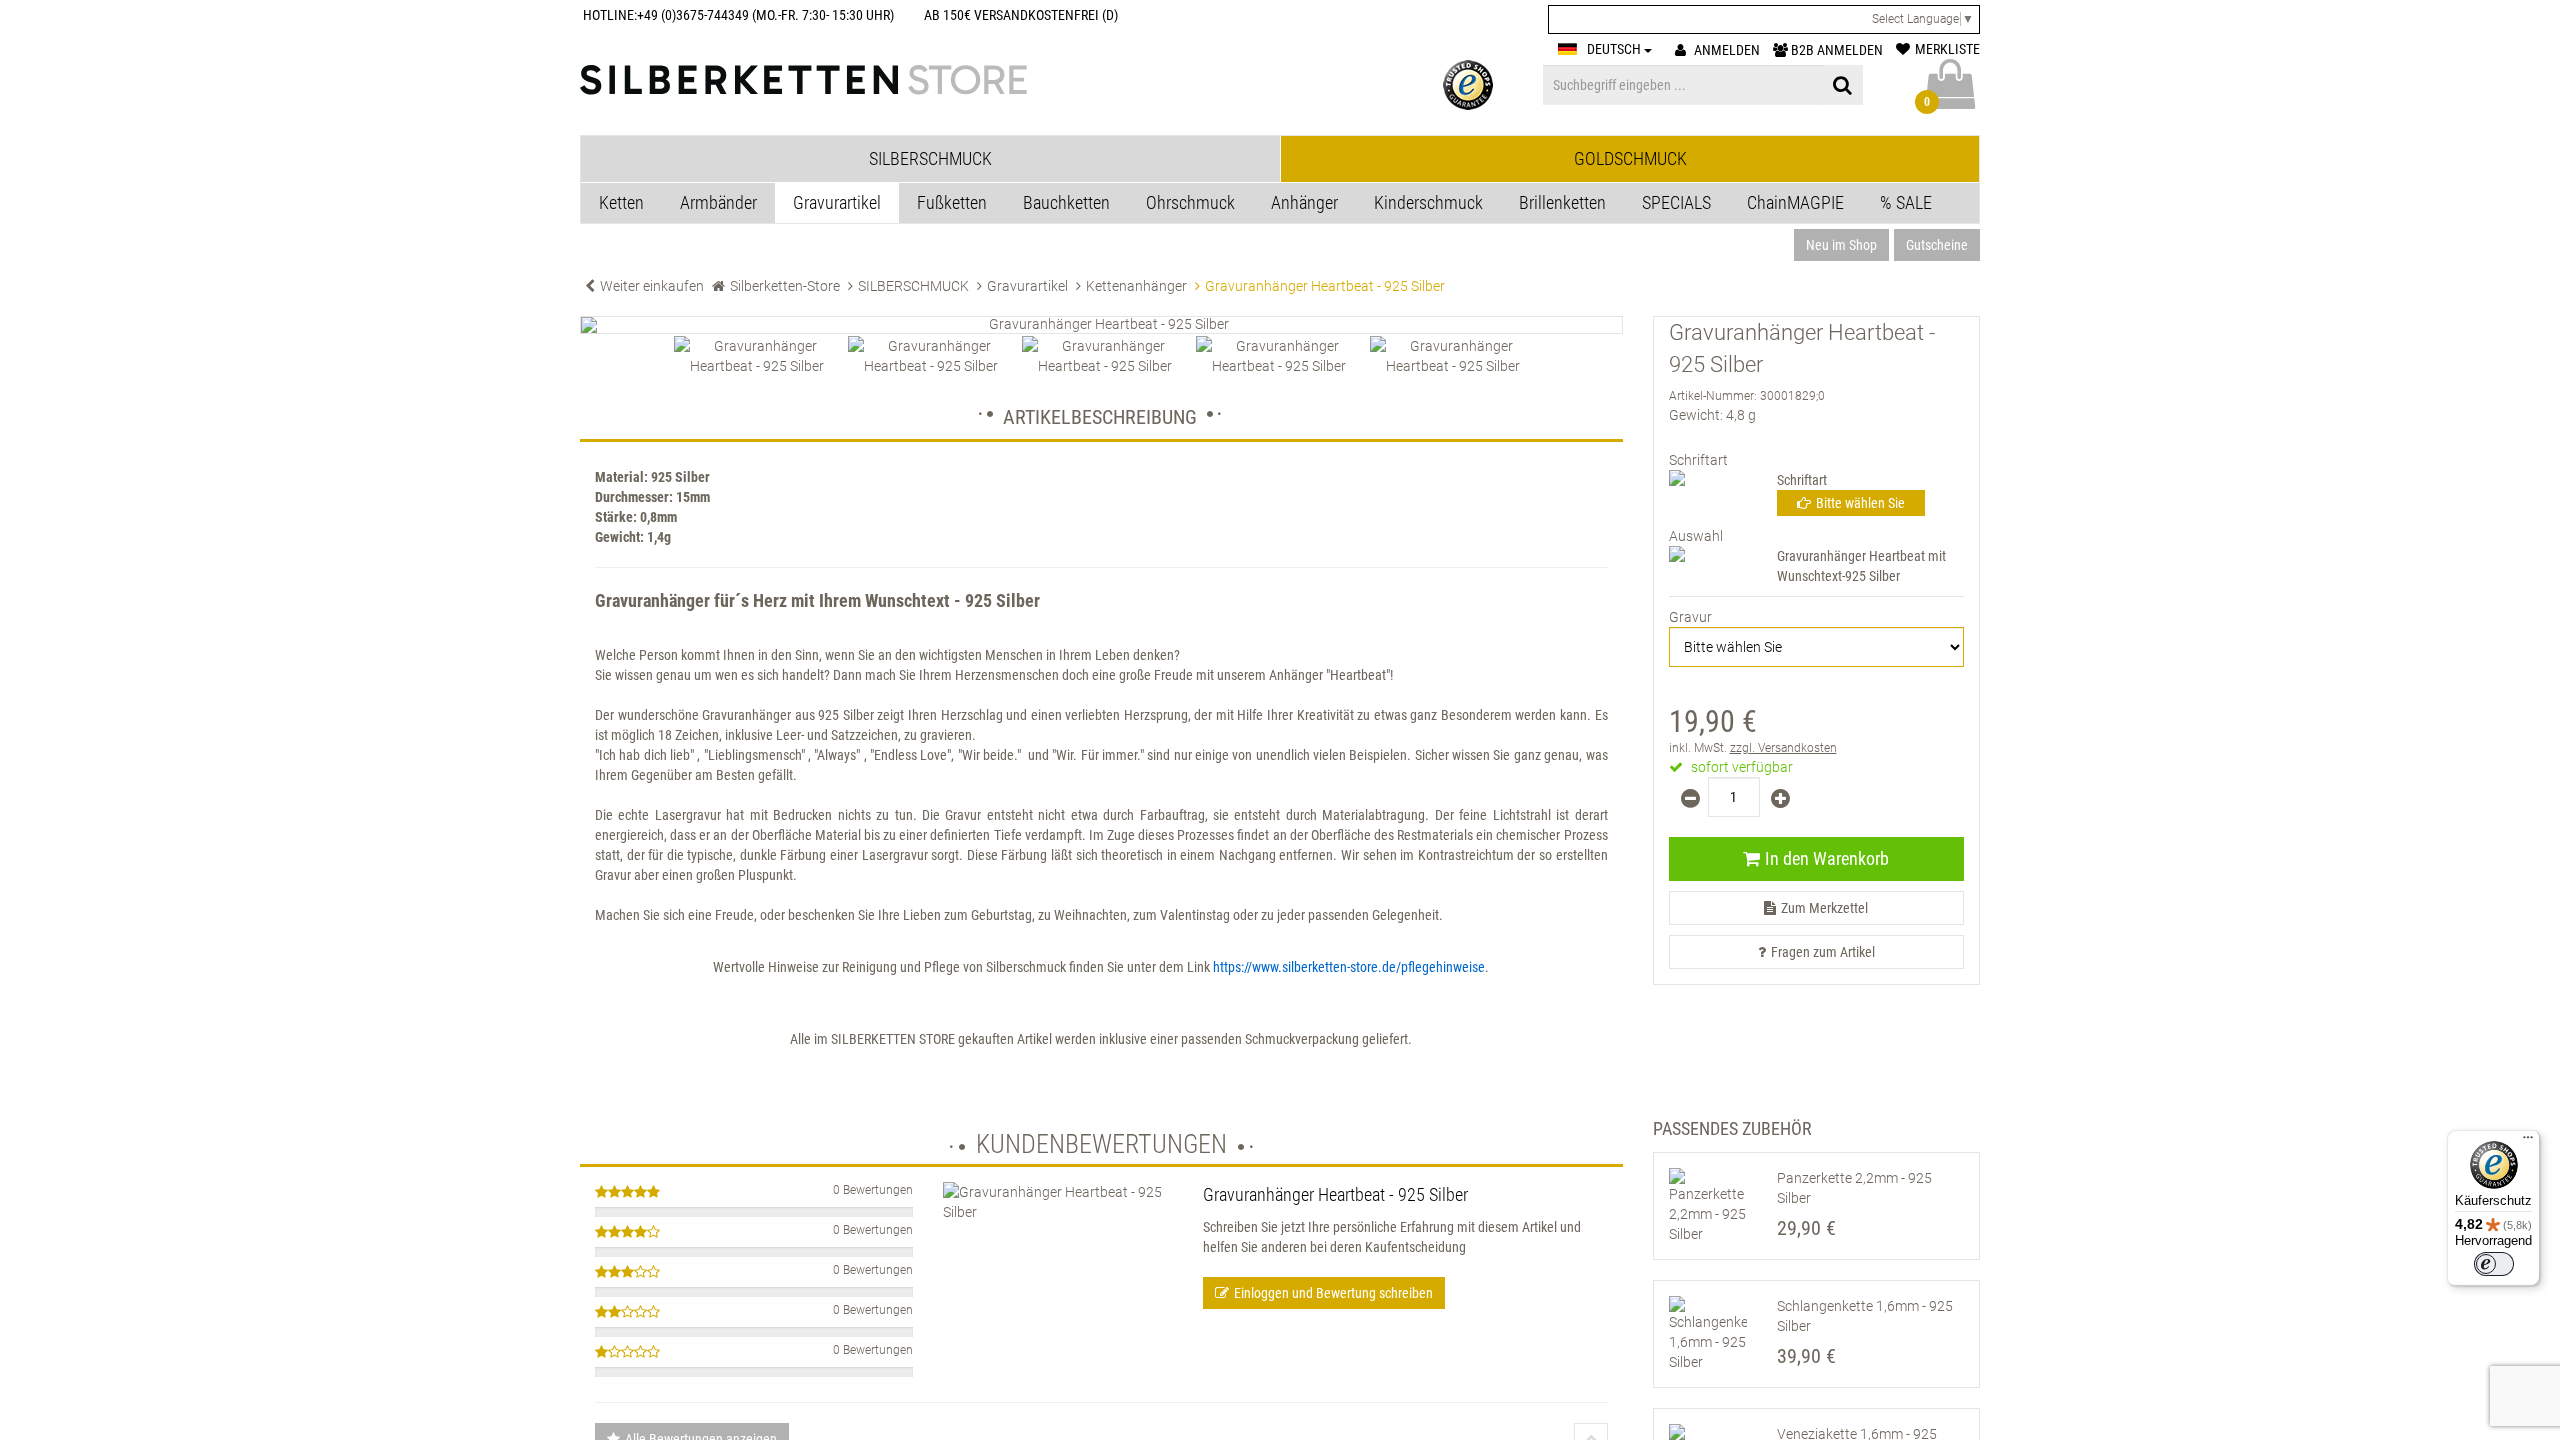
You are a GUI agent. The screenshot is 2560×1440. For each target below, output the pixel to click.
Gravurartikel (837, 202)
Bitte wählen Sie (1860, 503)
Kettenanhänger (1136, 286)
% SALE (1906, 202)
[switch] (2494, 1264)
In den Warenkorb (1827, 858)
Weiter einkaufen (652, 286)
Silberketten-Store (785, 286)
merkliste (1947, 49)
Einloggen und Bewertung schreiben (1333, 1293)
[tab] (930, 159)
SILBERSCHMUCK (913, 286)
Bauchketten (1066, 202)
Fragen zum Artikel (1823, 952)
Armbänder (718, 202)
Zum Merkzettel (1824, 908)
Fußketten (952, 202)
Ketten (621, 202)
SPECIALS (1676, 202)
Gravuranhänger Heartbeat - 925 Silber (1335, 1194)
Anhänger (1304, 202)
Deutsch (1615, 49)
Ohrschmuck (1190, 202)
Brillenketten (1562, 202)
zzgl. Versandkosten (1783, 748)
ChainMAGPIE (1795, 202)
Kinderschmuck (1428, 202)
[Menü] (2528, 1142)
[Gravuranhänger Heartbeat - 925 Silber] (1101, 325)
